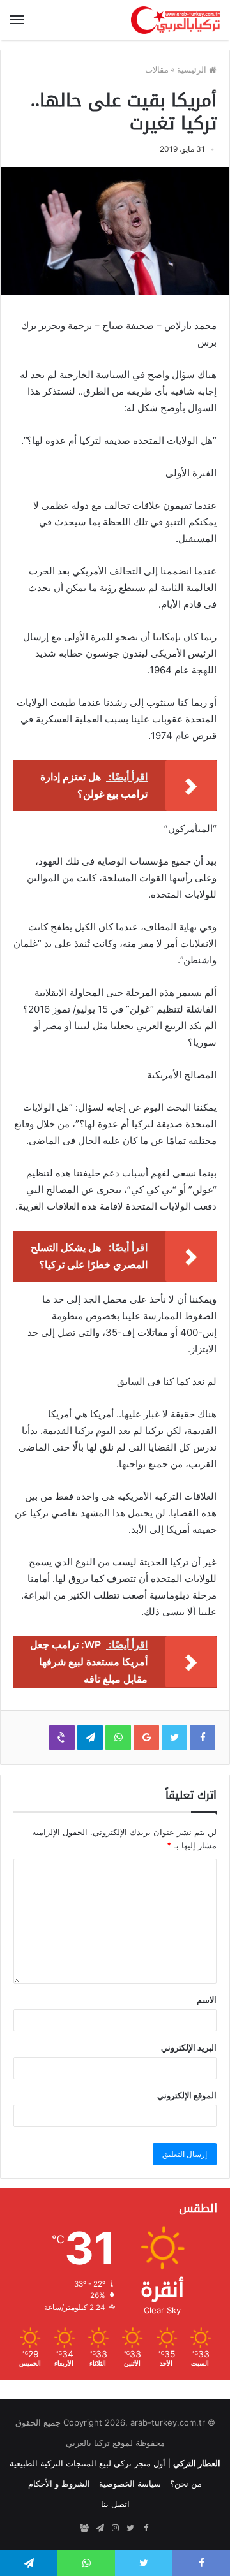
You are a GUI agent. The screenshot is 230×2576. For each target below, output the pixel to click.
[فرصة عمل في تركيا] (84, 2528)
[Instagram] (115, 2528)
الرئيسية (193, 70)
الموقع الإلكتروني (187, 2095)
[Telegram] (100, 2528)
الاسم (207, 2000)
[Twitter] (130, 2528)
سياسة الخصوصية (130, 2484)
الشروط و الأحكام (59, 2484)
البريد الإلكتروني (189, 2047)
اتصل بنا (115, 2504)
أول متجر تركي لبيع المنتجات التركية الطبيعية (88, 2463)
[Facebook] (146, 2528)
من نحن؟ (186, 2484)
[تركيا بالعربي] (176, 20)
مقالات (157, 70)
